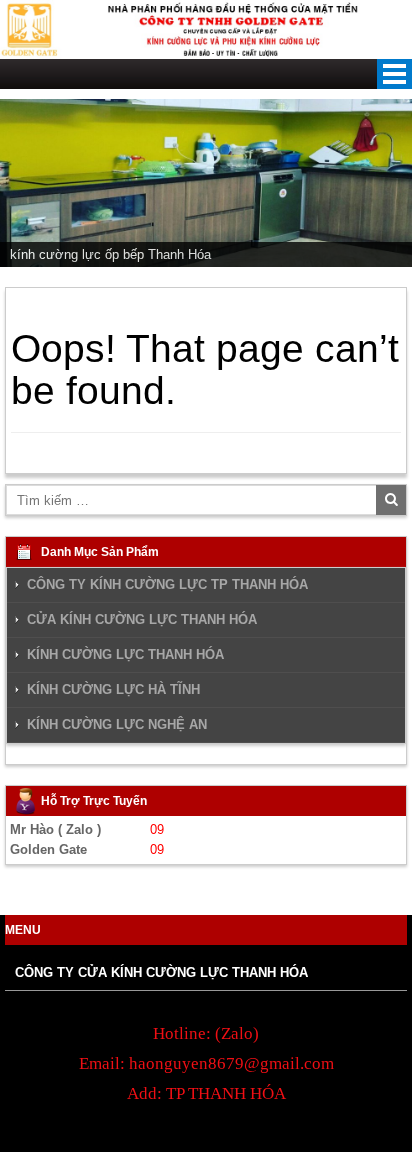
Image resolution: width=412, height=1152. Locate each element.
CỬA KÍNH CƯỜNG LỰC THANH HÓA (142, 619)
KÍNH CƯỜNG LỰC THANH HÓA (125, 654)
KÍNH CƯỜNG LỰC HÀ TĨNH (113, 689)
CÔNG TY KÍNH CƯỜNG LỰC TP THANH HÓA (167, 584)
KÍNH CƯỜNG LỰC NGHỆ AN (117, 724)
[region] (206, 183)
